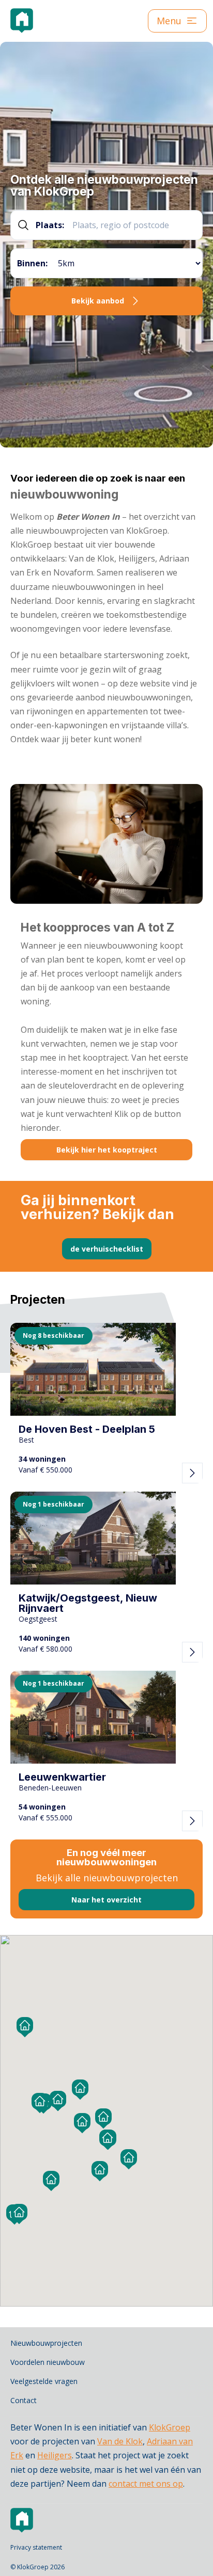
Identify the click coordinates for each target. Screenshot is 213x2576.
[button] (58, 2099)
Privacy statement (36, 2547)
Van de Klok (120, 2441)
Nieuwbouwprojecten (46, 2343)
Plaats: (50, 225)
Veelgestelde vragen (44, 2381)
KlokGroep (170, 2427)
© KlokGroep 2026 (37, 2567)
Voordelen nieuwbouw (48, 2362)
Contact (24, 2400)
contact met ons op (146, 2484)
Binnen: (32, 263)
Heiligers (55, 2455)
